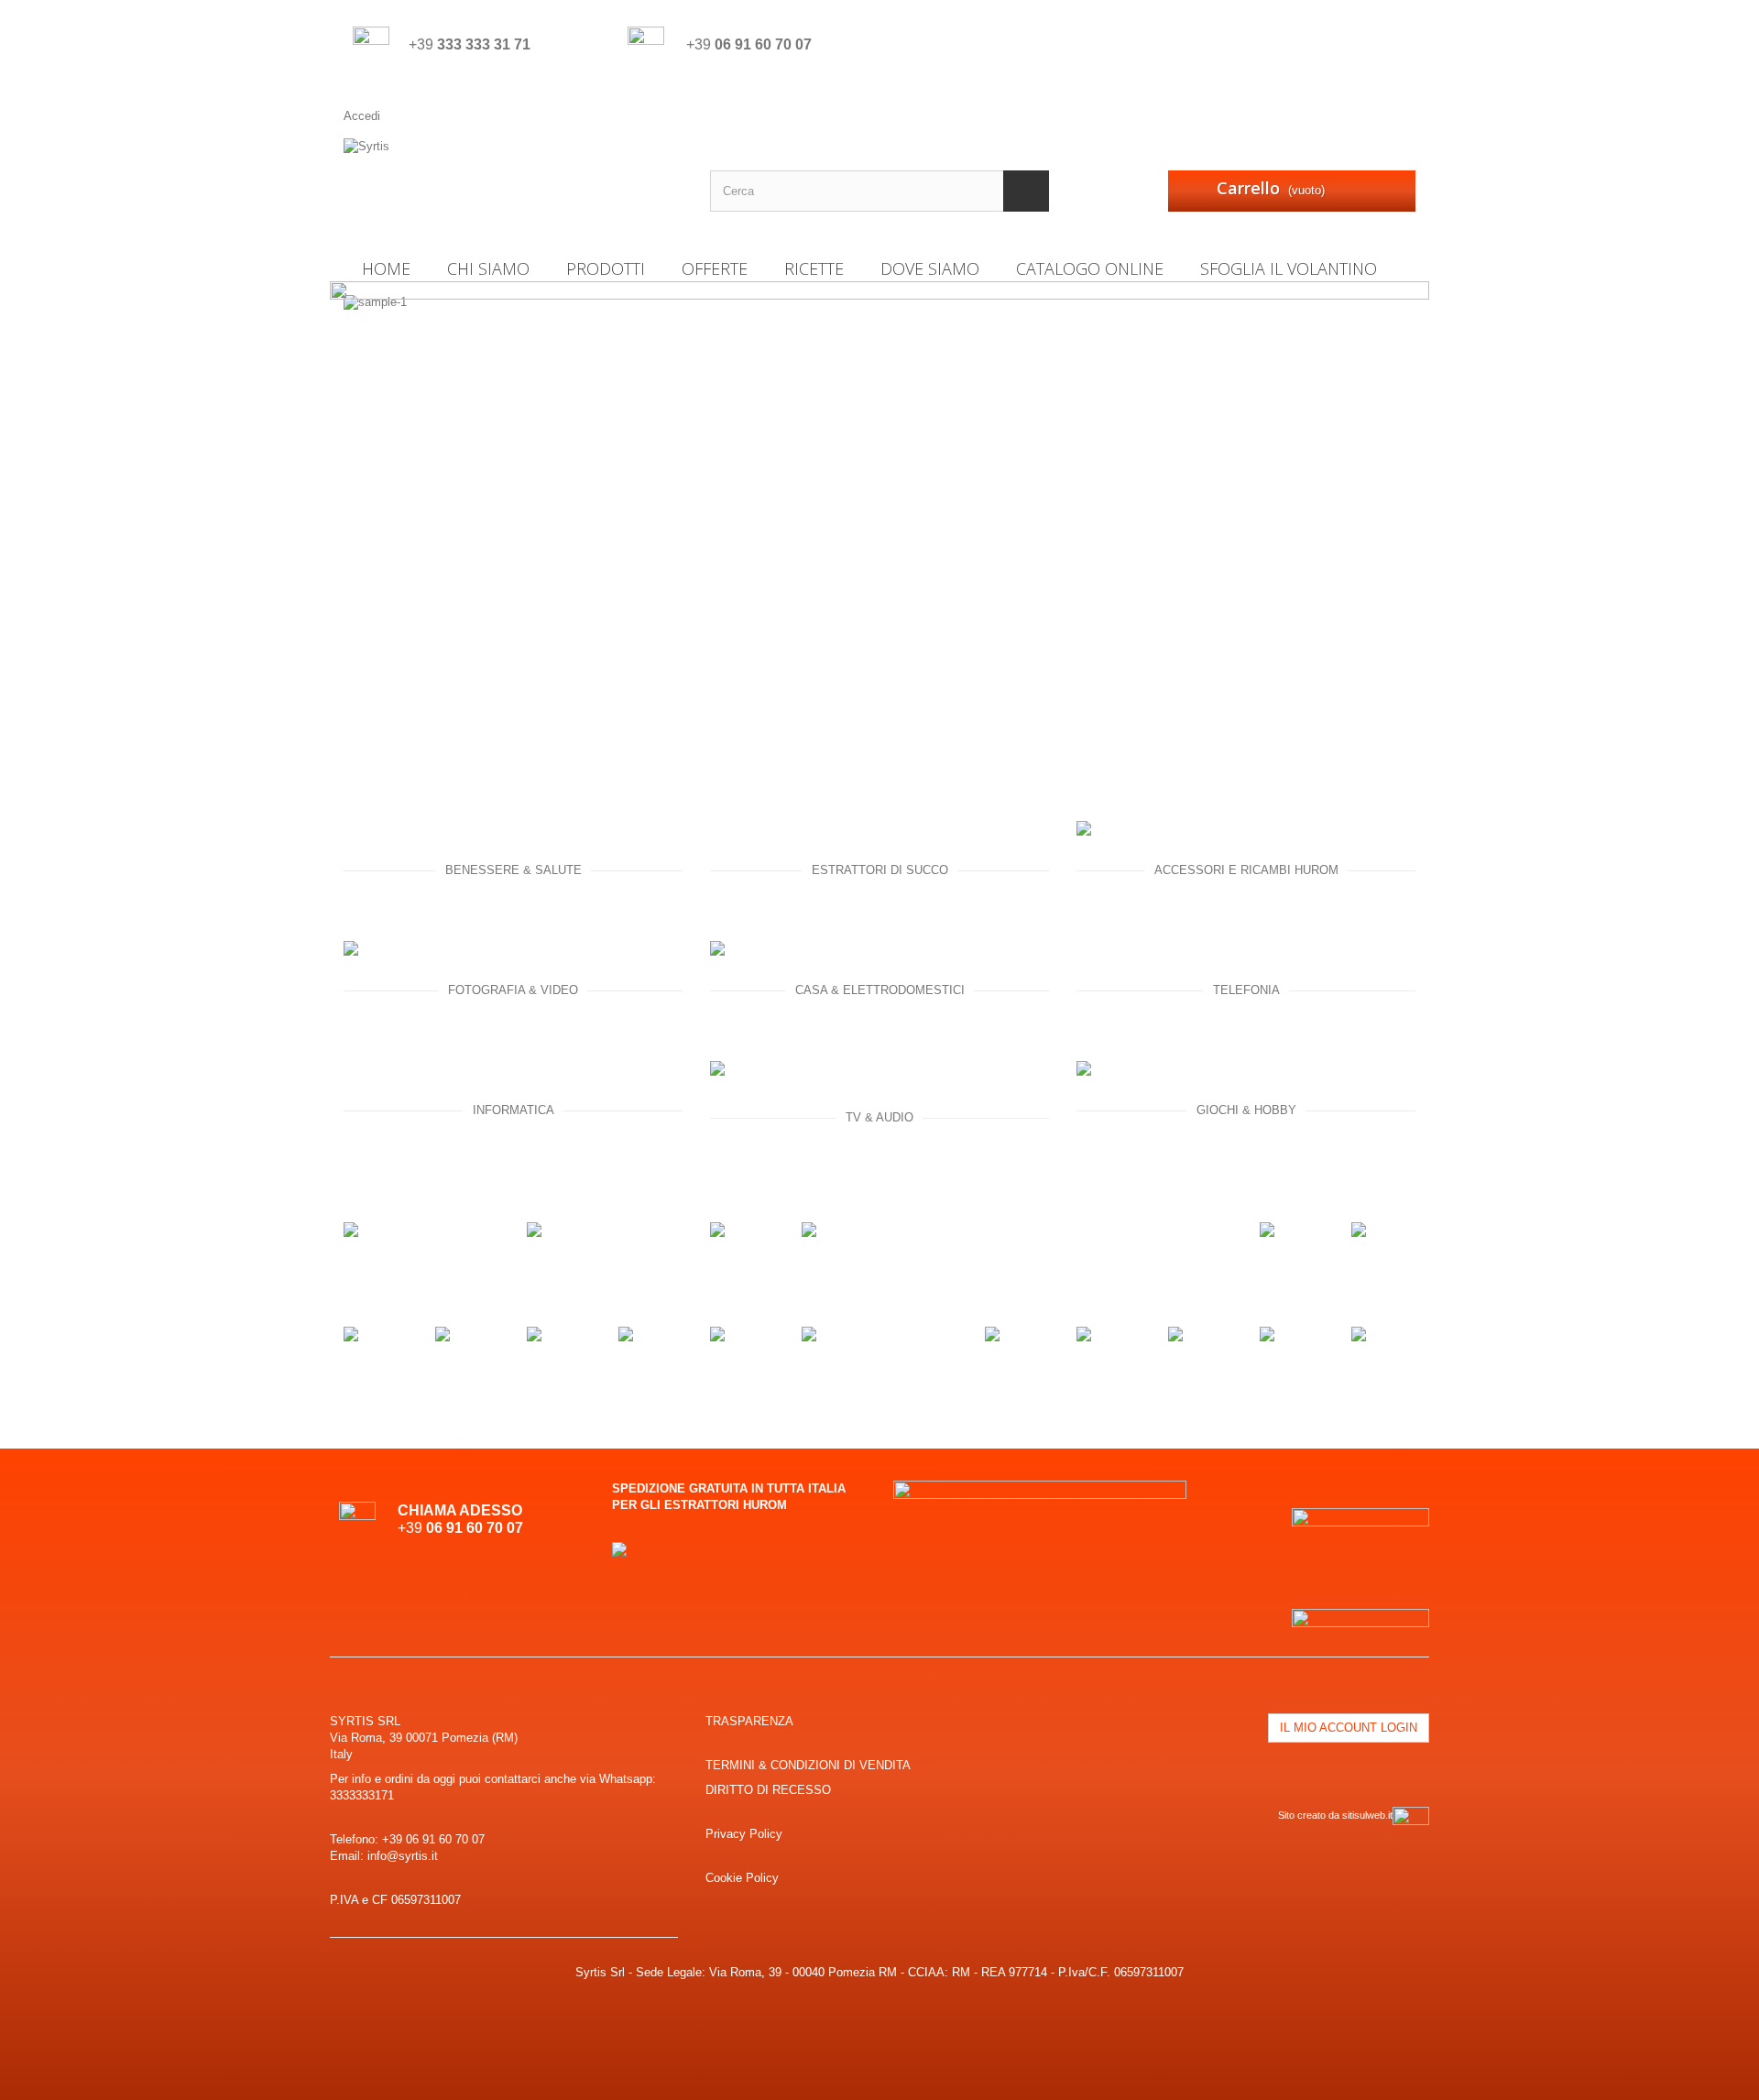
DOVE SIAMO (930, 268)
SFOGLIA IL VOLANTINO (1289, 268)
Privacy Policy (744, 1834)
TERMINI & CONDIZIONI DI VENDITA (808, 1765)
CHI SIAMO (488, 268)
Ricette (814, 268)
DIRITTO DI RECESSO (768, 1790)
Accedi (362, 116)
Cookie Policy (742, 1878)
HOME (386, 268)
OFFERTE (715, 268)
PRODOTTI (606, 268)
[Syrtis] (513, 184)
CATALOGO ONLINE (1090, 268)
